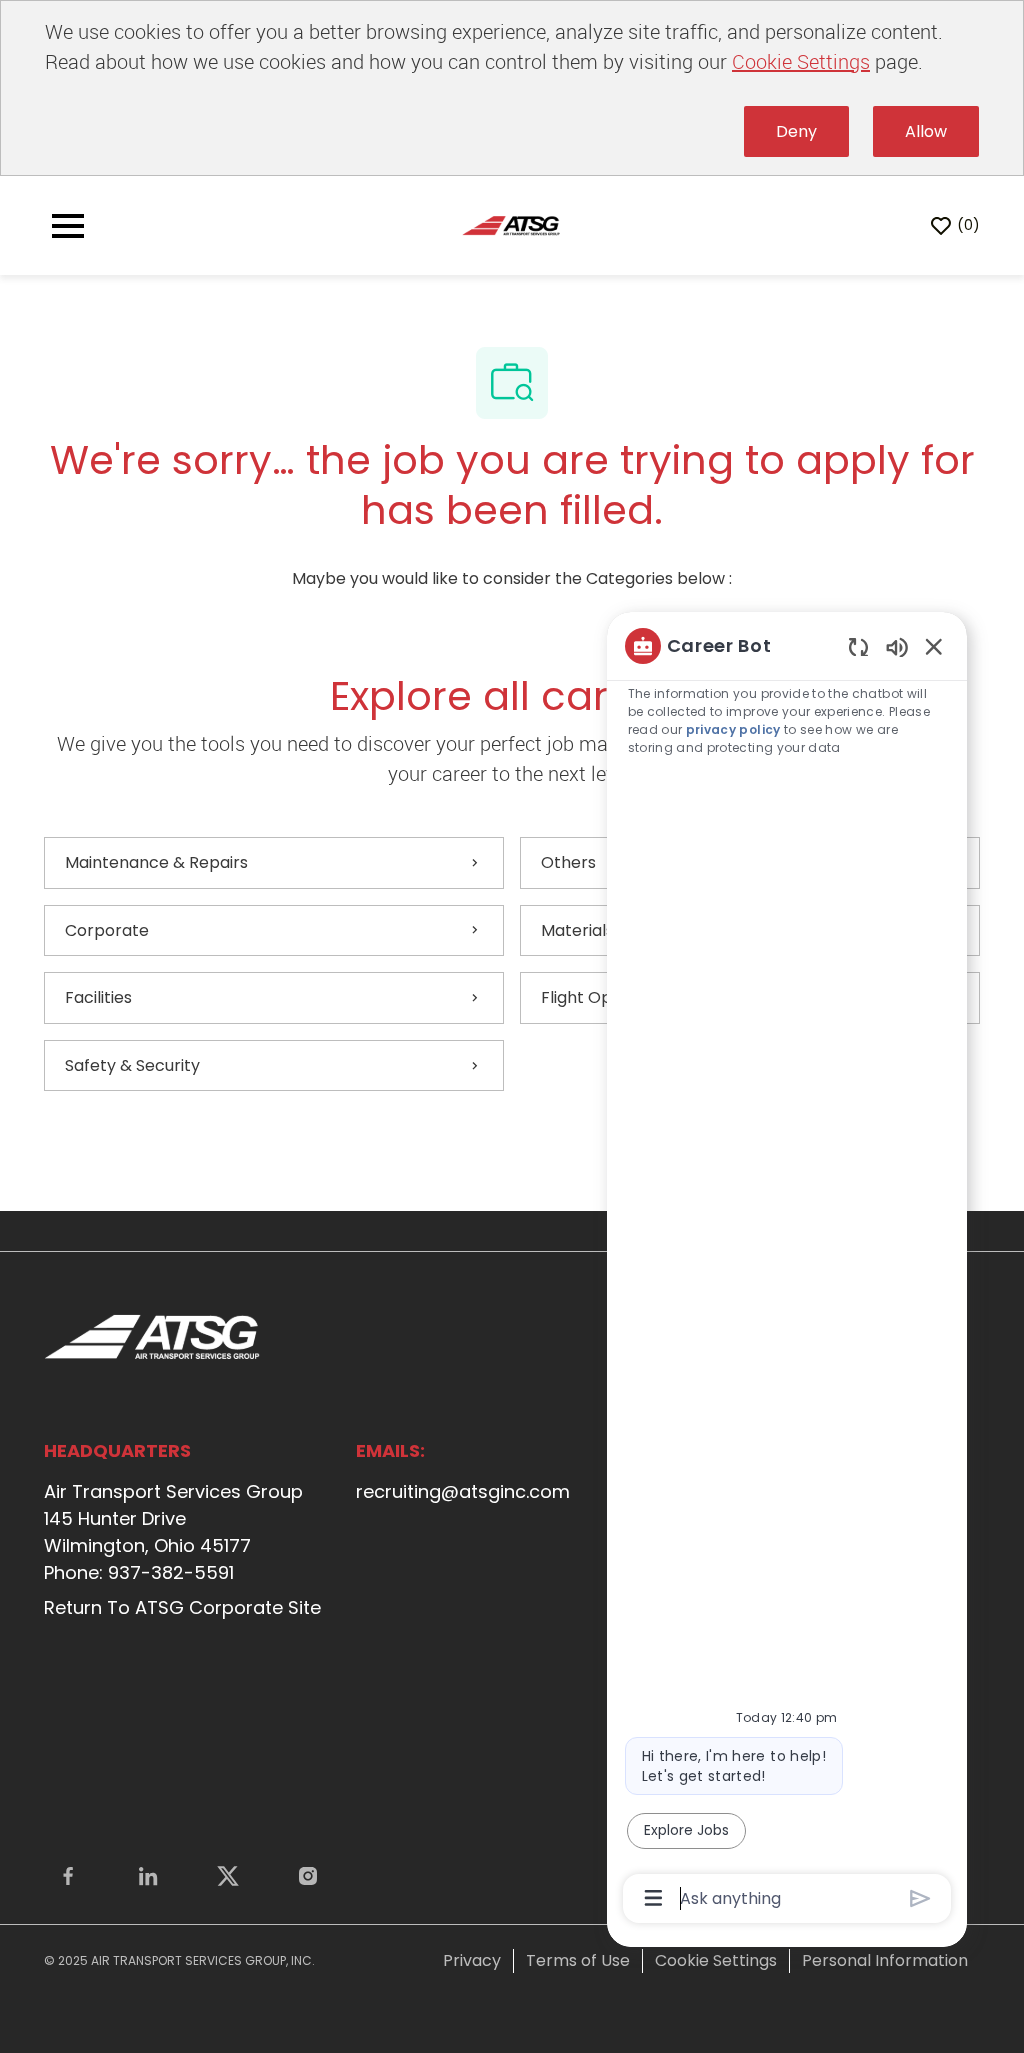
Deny (796, 131)
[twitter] (228, 1876)
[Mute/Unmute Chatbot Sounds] (897, 646)
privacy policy (733, 729)
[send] (920, 1898)
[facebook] (68, 1876)
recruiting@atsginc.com (463, 1491)
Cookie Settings (801, 61)
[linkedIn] (148, 1876)
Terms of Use (578, 1960)
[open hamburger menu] (68, 226)
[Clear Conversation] (858, 646)
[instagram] (308, 1876)
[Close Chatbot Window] (934, 646)
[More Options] (653, 1898)
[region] (787, 1270)
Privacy (472, 1960)
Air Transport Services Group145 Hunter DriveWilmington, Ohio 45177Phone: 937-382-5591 (173, 1532)
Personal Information (885, 1960)
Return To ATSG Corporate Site (182, 1607)
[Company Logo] (511, 225)
